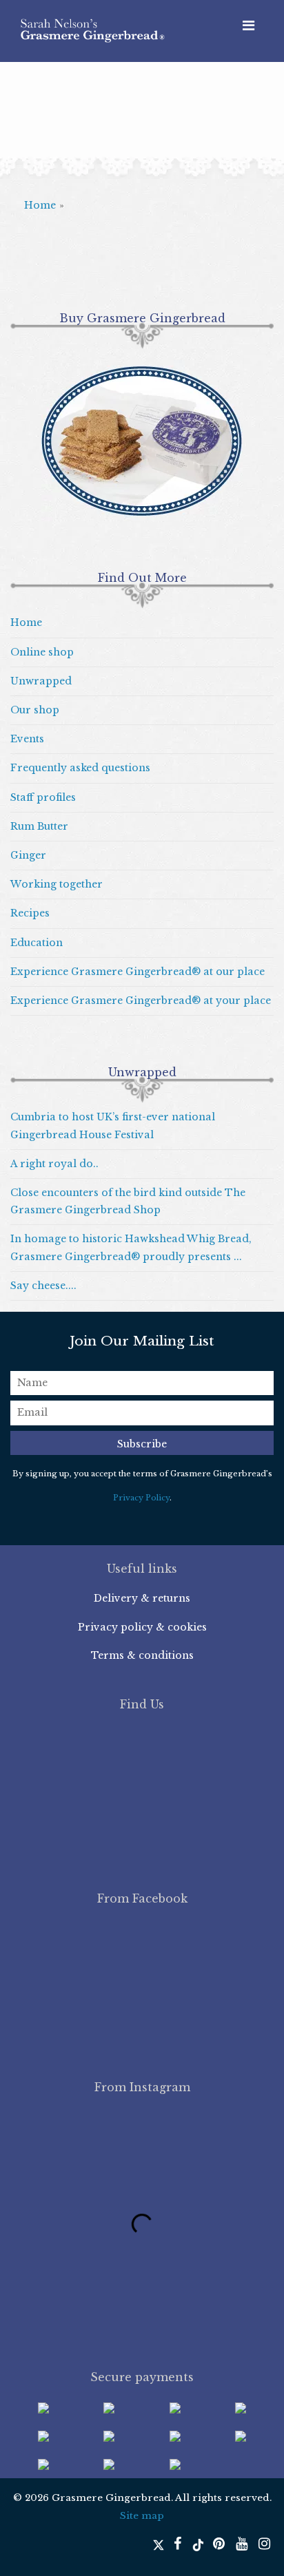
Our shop (35, 710)
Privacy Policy (141, 1498)
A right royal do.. (54, 1164)
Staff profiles (43, 797)
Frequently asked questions (80, 768)
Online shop (42, 652)
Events (27, 739)
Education (37, 943)
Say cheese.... (43, 1286)
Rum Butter (39, 826)
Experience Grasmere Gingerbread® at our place (138, 972)
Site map (142, 2516)
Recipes (30, 913)
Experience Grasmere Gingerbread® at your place (141, 1001)
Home (40, 205)
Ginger (28, 855)
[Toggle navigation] (248, 25)
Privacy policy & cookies (142, 1627)
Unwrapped (41, 681)
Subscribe (142, 1444)
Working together (57, 884)
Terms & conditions (142, 1655)
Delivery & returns (142, 1598)
